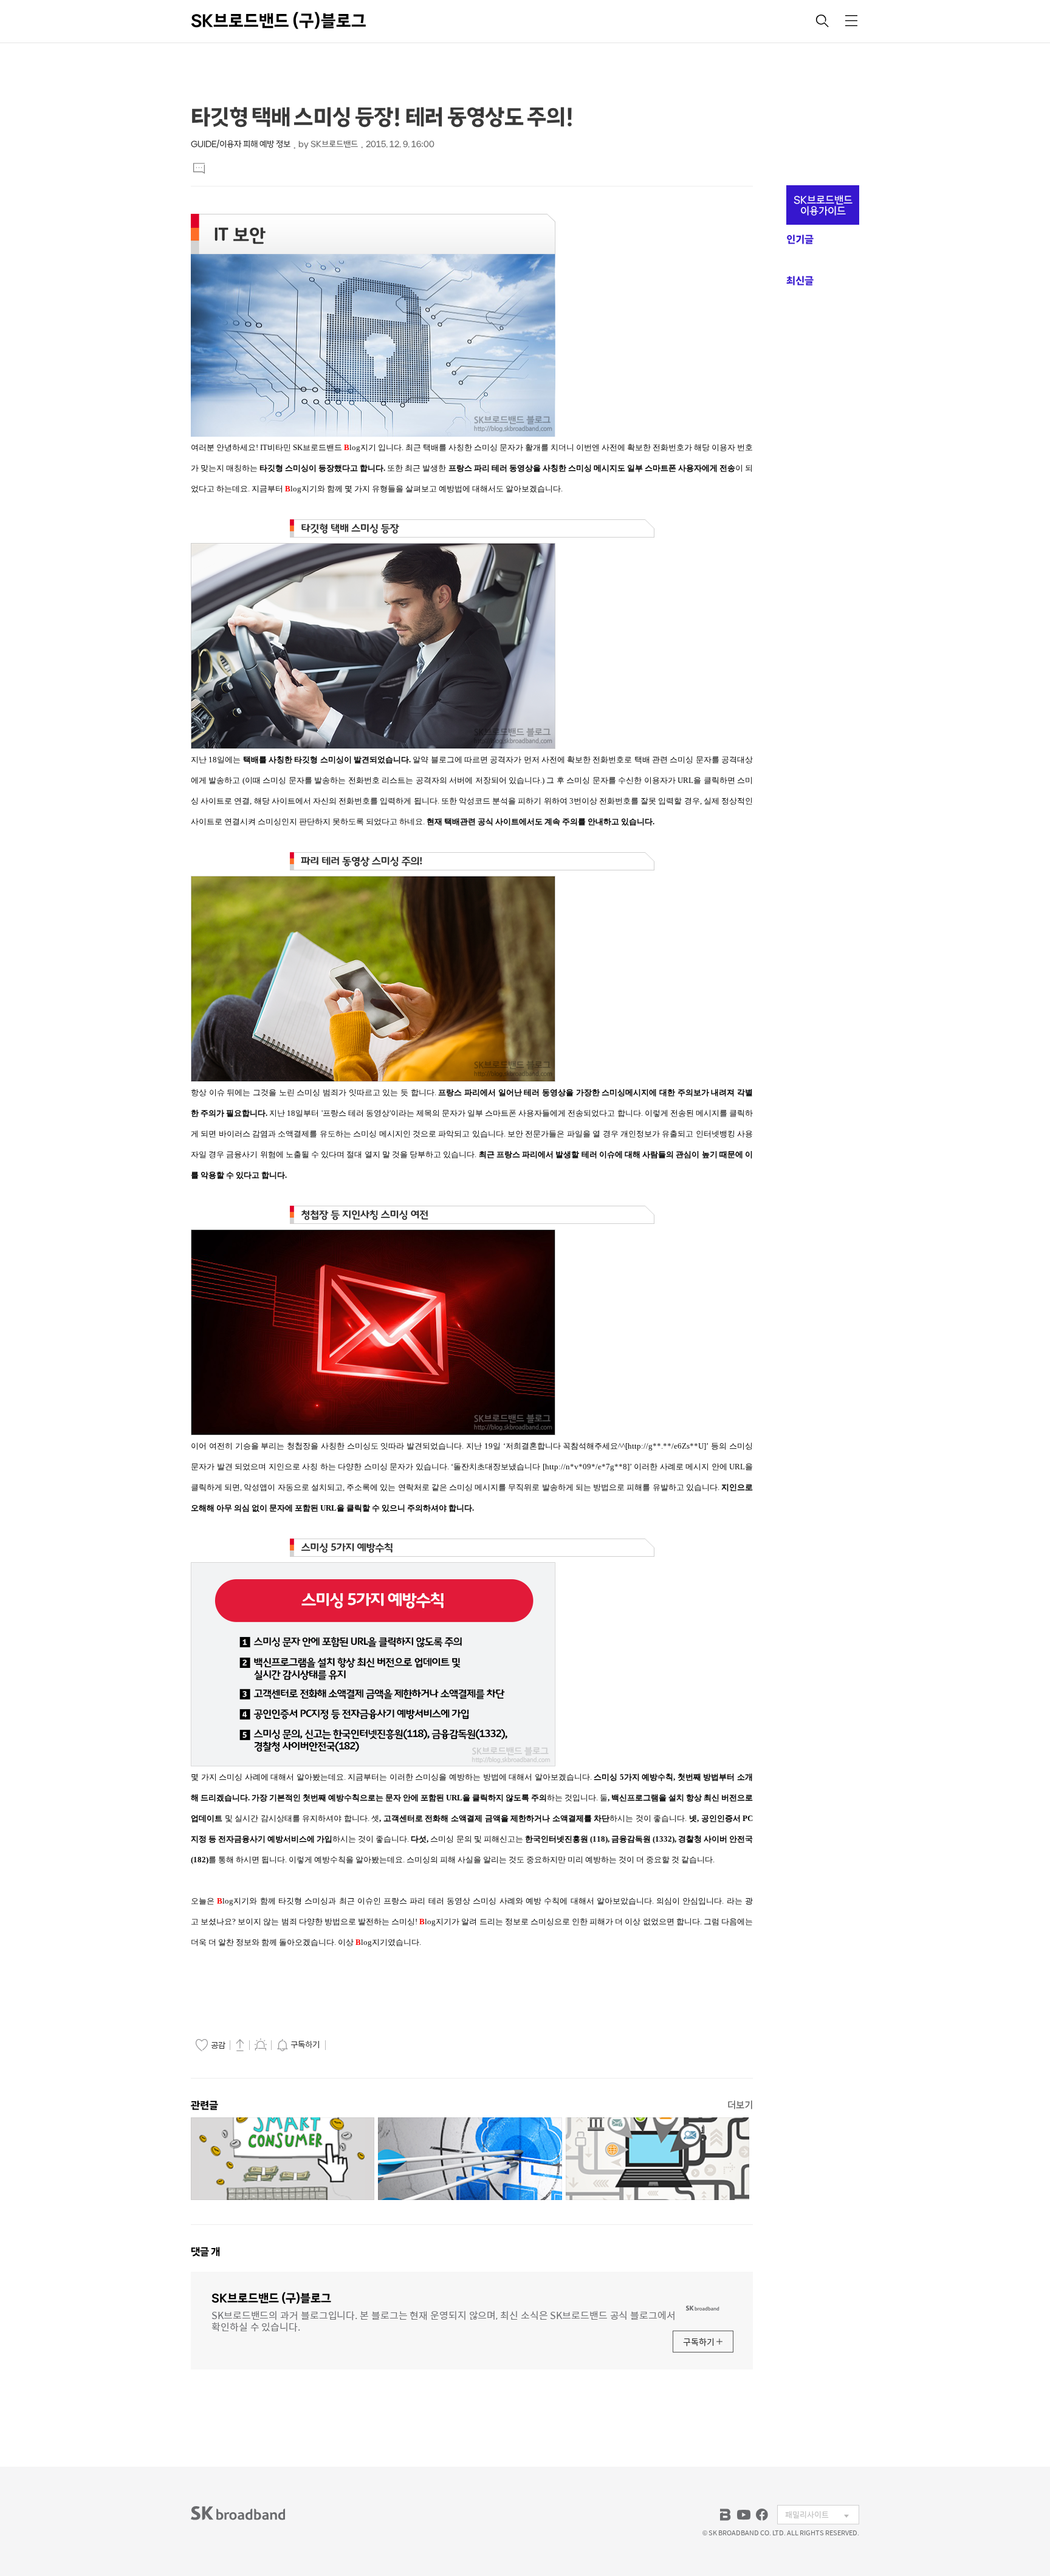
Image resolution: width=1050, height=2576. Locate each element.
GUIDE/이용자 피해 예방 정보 (241, 144)
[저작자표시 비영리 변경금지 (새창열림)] (346, 2045)
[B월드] (726, 2515)
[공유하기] (240, 2045)
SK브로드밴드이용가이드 (823, 205)
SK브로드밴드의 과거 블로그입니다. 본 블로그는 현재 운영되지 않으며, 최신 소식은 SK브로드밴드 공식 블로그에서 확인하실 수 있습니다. (444, 2320)
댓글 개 (205, 2252)
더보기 (740, 2105)
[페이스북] (762, 2515)
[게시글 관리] (261, 2045)
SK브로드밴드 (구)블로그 (279, 21)
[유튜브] (744, 2515)
